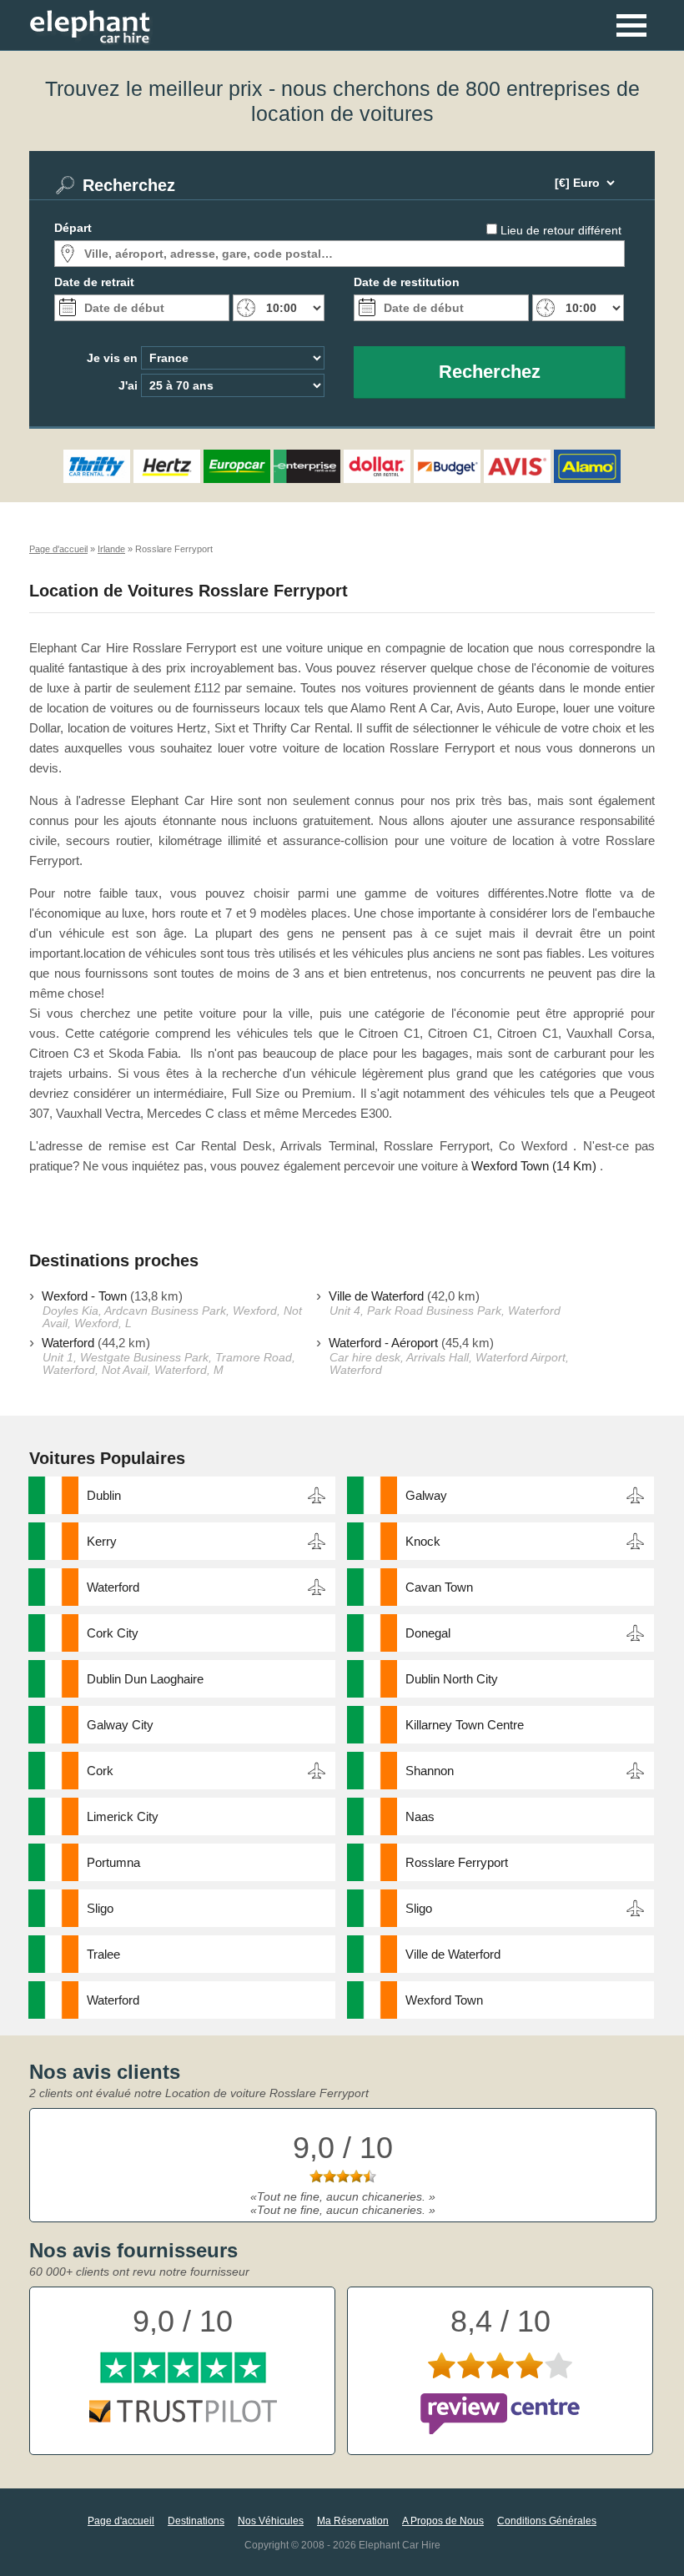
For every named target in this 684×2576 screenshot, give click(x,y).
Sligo (100, 1908)
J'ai (128, 385)
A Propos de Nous (443, 2521)
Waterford (68, 1343)
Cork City (113, 1633)
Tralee (103, 1954)
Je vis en (112, 358)
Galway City (120, 1725)
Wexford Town (444, 2000)
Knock (423, 1541)
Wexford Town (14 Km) (534, 1166)
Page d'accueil (121, 2521)
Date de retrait (94, 282)
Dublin (104, 1495)
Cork (100, 1771)
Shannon (430, 1771)
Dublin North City (452, 1679)
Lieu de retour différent (561, 230)
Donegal (428, 1633)
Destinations (196, 2521)
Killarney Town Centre (465, 1725)
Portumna (113, 1862)
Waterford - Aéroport (383, 1343)
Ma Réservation (353, 2521)
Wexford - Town (84, 1296)
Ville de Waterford (376, 1296)
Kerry (102, 1541)
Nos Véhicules (271, 2521)
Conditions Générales (547, 2521)
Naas (420, 1816)
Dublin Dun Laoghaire (145, 1679)
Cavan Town (439, 1587)
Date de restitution (407, 282)
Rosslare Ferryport (457, 1862)
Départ (73, 228)
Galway (426, 1495)
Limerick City (123, 1816)
